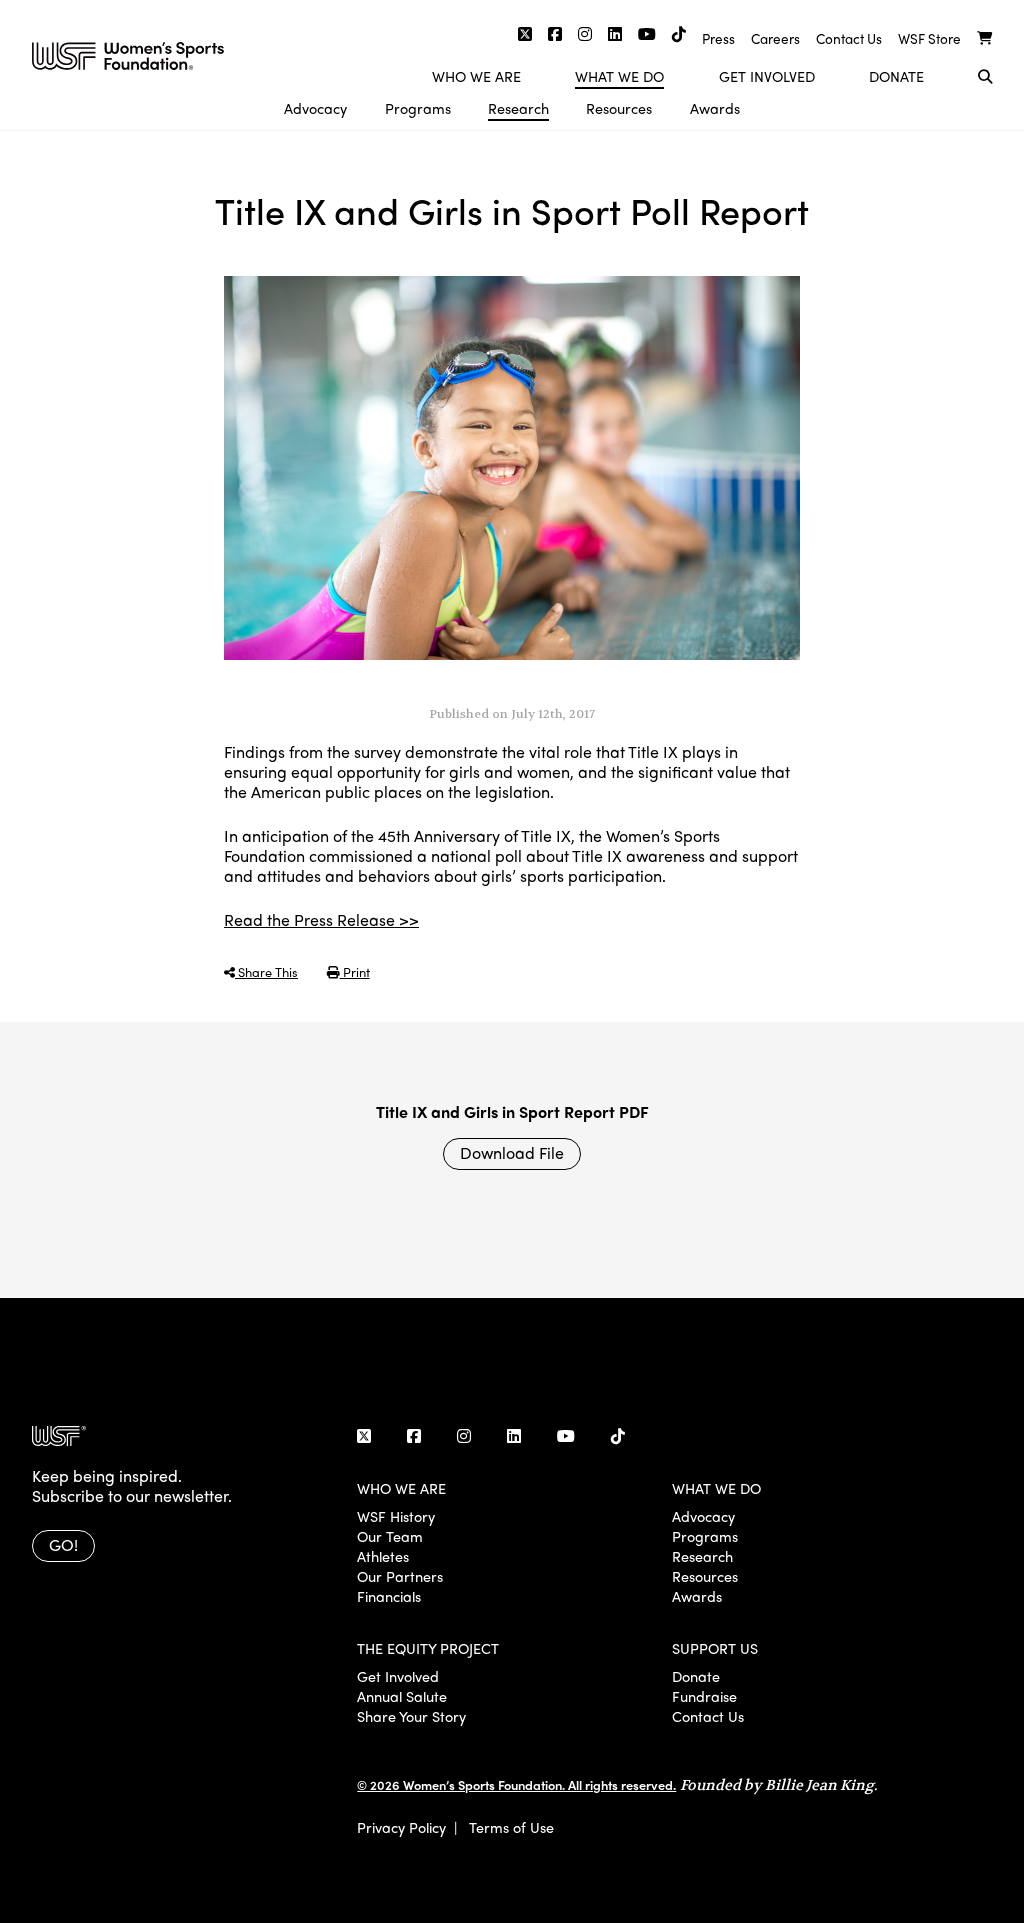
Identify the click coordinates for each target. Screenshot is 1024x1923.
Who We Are (476, 76)
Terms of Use (511, 1827)
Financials (389, 1596)
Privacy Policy (401, 1827)
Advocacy (315, 108)
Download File (512, 1152)
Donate (896, 76)
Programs (418, 108)
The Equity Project (428, 1648)
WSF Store (929, 38)
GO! (63, 1544)
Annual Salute (402, 1696)
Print (355, 971)
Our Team (390, 1536)
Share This (266, 971)
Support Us (715, 1648)
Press (718, 38)
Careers (775, 38)
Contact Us (849, 38)
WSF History (396, 1516)
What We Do (619, 76)
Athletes (383, 1556)
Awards (715, 108)
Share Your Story (411, 1716)
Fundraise (704, 1696)
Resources (619, 108)
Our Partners (400, 1576)
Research (518, 108)
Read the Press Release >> (321, 919)
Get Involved (767, 76)
